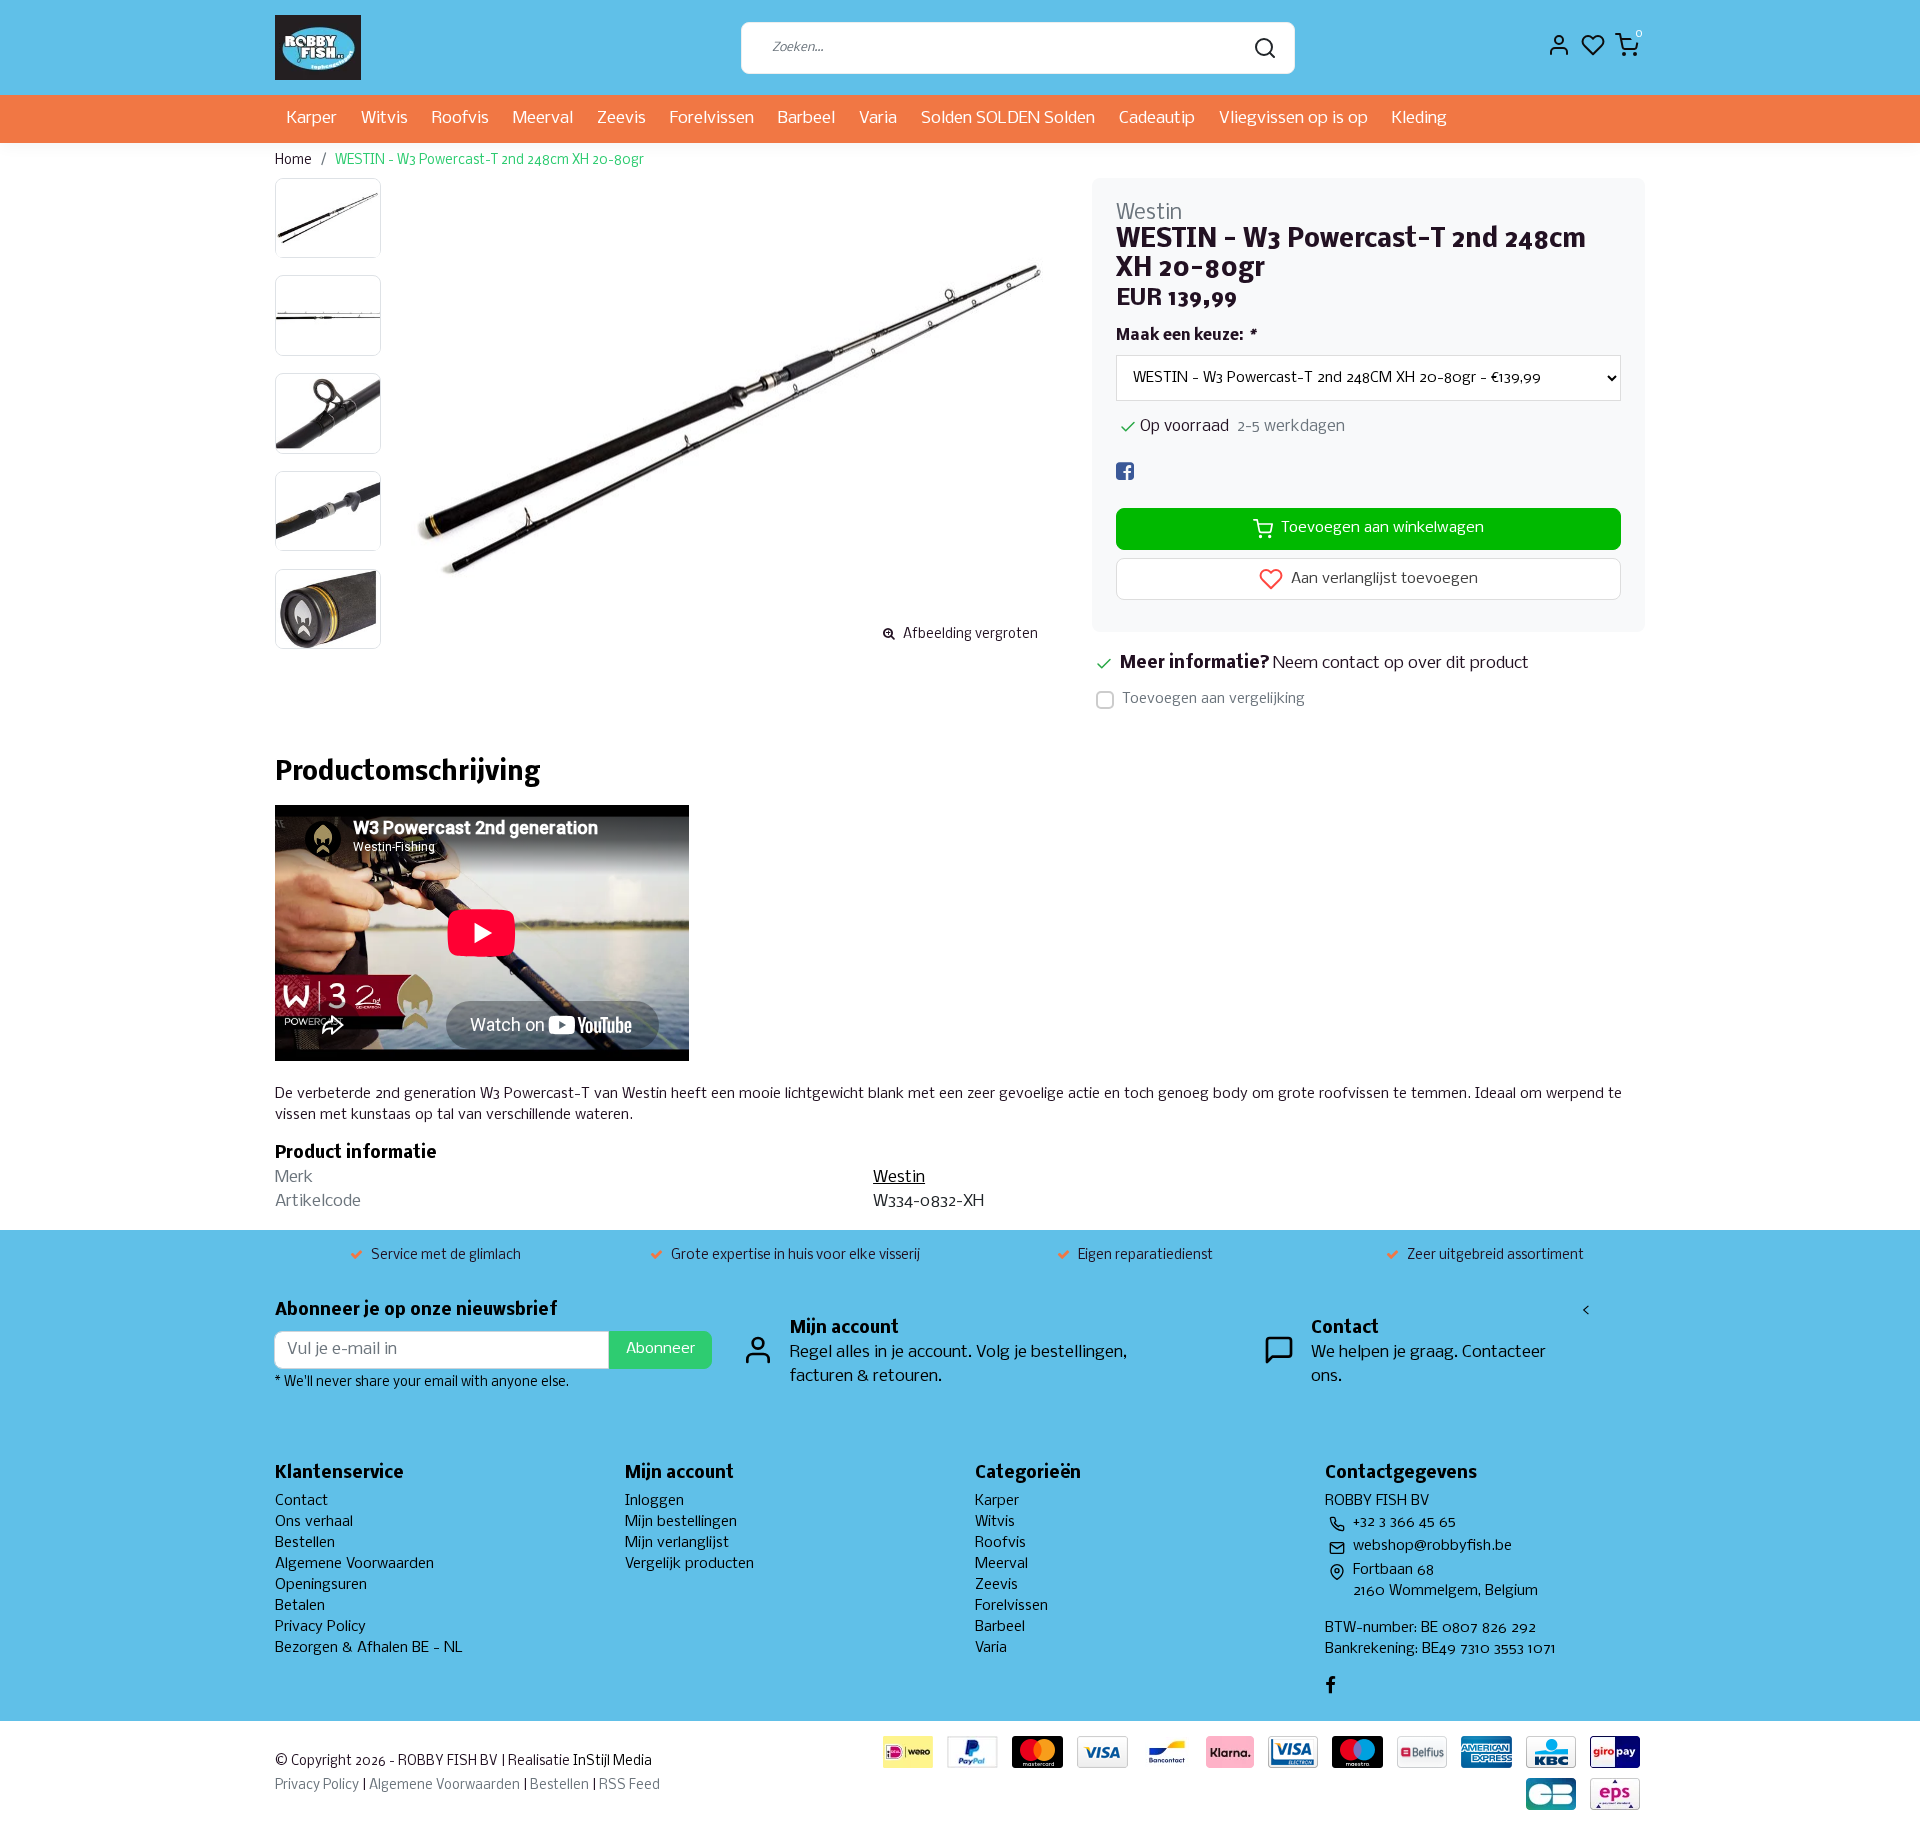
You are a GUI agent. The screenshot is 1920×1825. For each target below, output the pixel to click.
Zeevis (621, 118)
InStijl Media (611, 1761)
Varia (878, 118)
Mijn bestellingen (681, 1522)
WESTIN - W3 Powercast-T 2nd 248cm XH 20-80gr (489, 160)
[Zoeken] (1265, 48)
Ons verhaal (314, 1522)
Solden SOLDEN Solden (1008, 118)
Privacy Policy (320, 1627)
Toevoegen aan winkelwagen (1382, 528)
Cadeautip (1157, 118)
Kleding (1419, 118)
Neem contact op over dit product (1401, 663)
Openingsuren (321, 1585)
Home (293, 160)
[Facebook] (1125, 471)
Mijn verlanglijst (677, 1543)
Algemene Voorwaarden (354, 1564)
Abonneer (660, 1349)
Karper (312, 118)
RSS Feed (629, 1785)
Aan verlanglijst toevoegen (1382, 579)
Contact (301, 1501)
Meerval (543, 118)
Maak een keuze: (1185, 336)
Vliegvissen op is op (1293, 118)
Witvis (384, 118)
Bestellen (305, 1543)
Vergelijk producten (689, 1564)
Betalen (300, 1606)
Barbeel (806, 118)
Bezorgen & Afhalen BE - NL (369, 1648)
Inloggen (654, 1501)
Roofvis (460, 118)
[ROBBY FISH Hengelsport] (318, 47)
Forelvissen (712, 118)
